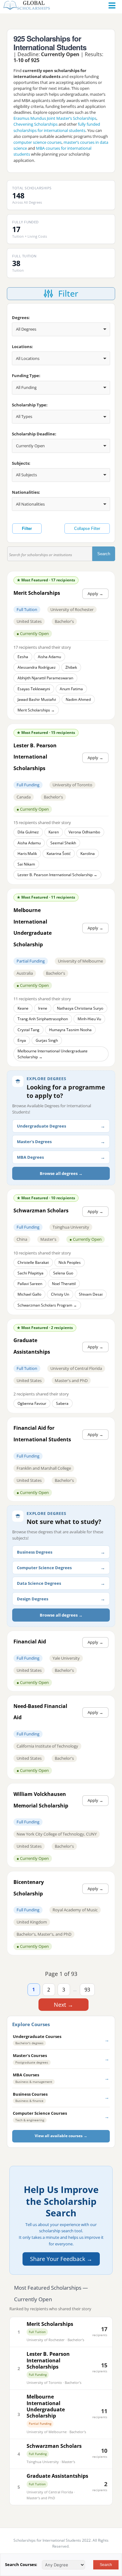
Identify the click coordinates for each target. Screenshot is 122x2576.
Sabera (62, 1403)
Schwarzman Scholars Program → (47, 1305)
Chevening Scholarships (36, 124)
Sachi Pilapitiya (30, 1273)
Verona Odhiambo (84, 832)
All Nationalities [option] (30, 504)
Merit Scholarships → (36, 710)
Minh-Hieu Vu (89, 1019)
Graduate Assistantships (57, 2476)
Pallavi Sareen (30, 1284)
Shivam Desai (91, 1294)
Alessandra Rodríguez (37, 667)
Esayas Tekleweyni (34, 689)
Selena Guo (63, 1273)
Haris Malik (27, 854)
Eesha (23, 657)
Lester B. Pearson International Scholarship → (57, 875)
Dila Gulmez (28, 832)
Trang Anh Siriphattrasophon (43, 1019)
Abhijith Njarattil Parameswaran (45, 678)
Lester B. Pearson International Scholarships (48, 2360)
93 (87, 1990)
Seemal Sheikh (63, 843)
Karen (54, 832)
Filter (27, 529)
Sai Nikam (26, 864)
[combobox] (61, 329)
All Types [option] (24, 416)
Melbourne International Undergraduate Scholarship (46, 2406)
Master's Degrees (34, 1142)
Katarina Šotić (59, 854)
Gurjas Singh (47, 1040)
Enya (22, 1040)
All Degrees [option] (26, 329)
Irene (43, 1008)
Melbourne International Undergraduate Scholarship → (53, 1054)
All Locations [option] (28, 358)
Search (106, 554)
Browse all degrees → (61, 1173)
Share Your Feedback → (61, 2259)
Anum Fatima (71, 689)
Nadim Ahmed (78, 699)
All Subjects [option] (26, 475)
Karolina (88, 854)
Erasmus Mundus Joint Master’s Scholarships (55, 118)
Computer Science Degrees (44, 1568)
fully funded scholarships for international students (57, 127)
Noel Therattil (64, 1284)
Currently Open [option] (30, 446)
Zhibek (71, 667)
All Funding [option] (26, 387)
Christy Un (60, 1294)
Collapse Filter (87, 529)
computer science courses (38, 142)
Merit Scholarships (50, 2324)
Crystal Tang (28, 1030)
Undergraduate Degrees (41, 1126)
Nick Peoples (70, 1262)
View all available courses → (61, 2136)
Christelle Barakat (33, 1262)
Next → (64, 2005)
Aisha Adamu (49, 657)
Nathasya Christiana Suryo (80, 1008)
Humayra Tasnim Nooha (70, 1030)
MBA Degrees (30, 1157)
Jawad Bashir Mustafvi (37, 699)
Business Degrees (35, 1552)
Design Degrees (33, 1599)
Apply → (95, 594)
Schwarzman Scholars (54, 2446)
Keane (23, 1008)
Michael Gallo (29, 1294)
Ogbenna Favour (32, 1403)
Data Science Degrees (39, 1583)
